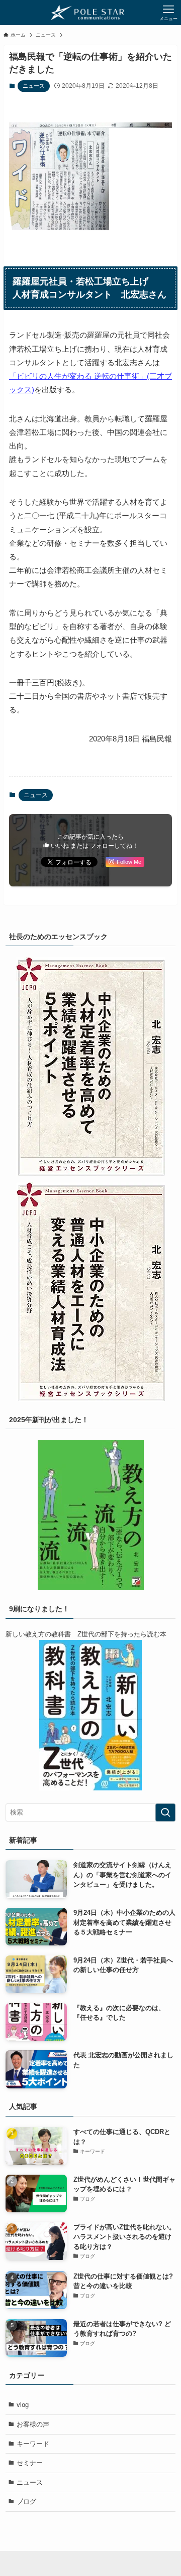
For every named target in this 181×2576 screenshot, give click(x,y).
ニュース (34, 86)
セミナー (30, 2463)
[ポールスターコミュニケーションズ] (91, 13)
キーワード (33, 2444)
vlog (23, 2405)
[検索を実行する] (165, 1812)
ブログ (26, 2502)
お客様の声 (33, 2424)
